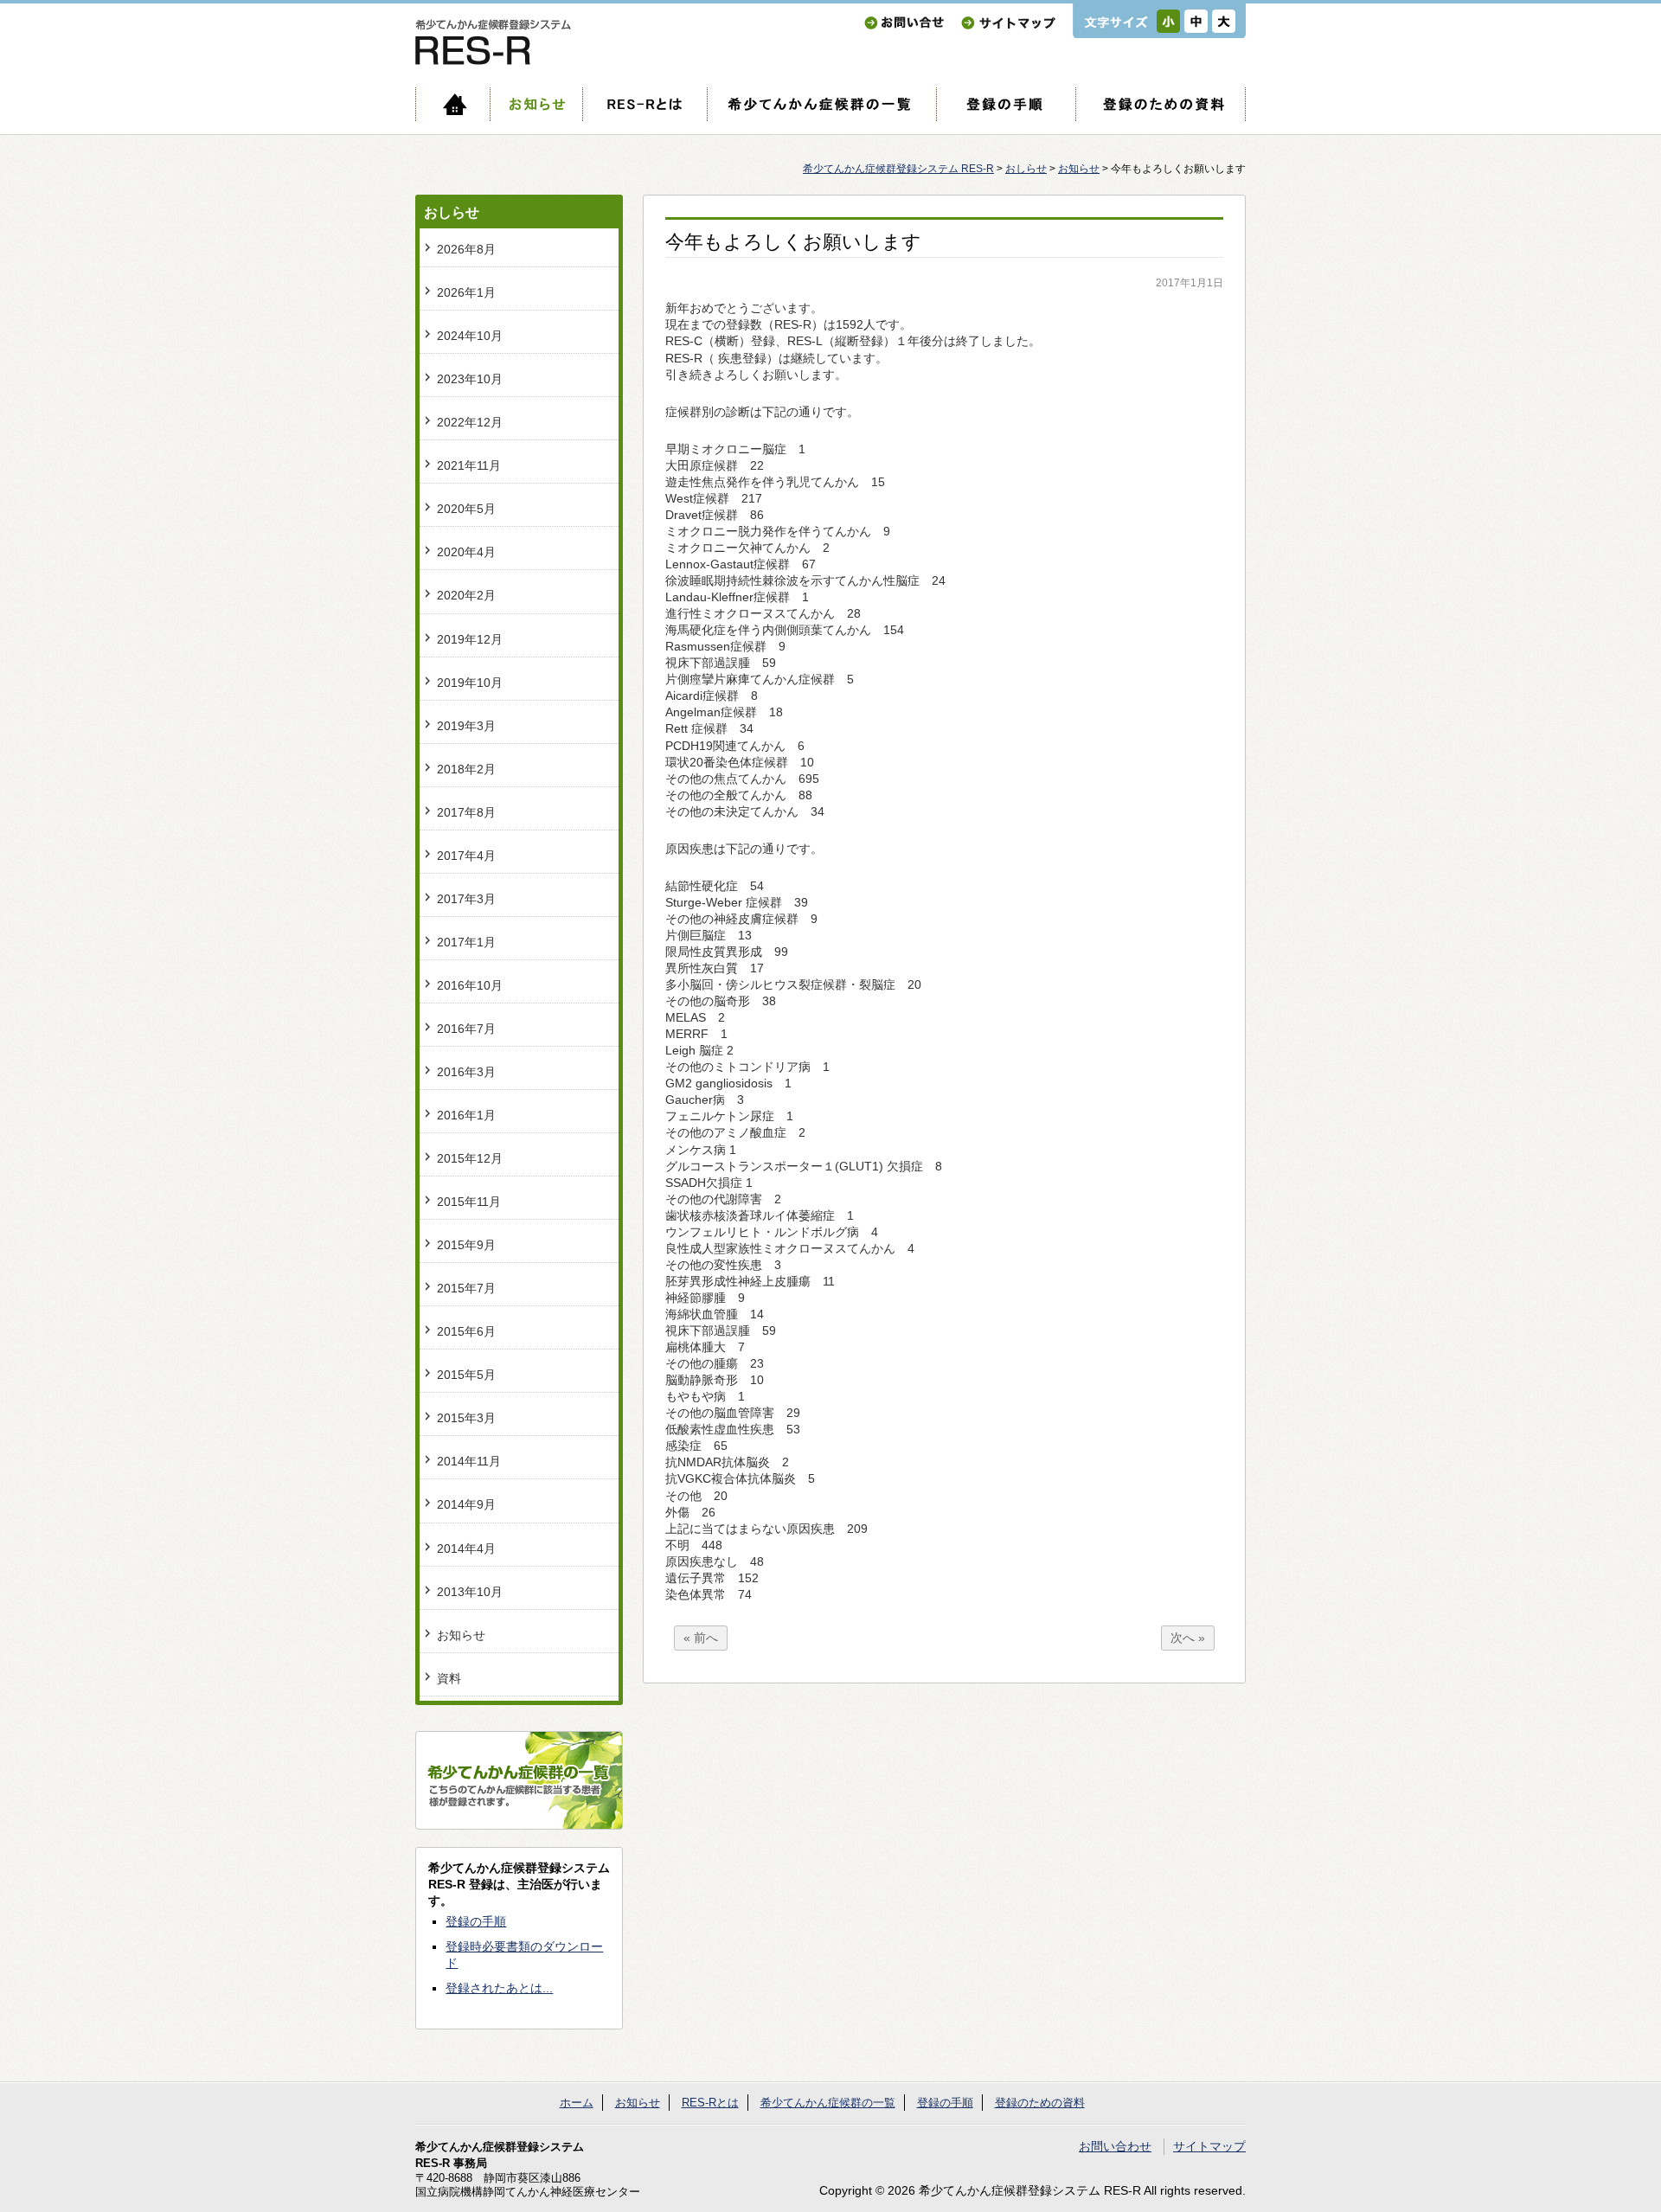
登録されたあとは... (499, 1988)
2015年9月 (466, 1245)
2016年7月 (466, 1029)
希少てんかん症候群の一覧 (821, 104)
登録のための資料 (1161, 104)
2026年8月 (466, 250)
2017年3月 (466, 899)
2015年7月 (466, 1289)
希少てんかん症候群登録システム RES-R (898, 169)
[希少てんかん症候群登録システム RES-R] (493, 62)
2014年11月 (469, 1462)
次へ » (1188, 1638)
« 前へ (701, 1638)
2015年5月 (466, 1375)
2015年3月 (466, 1418)
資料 (449, 1679)
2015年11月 (469, 1202)
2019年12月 (470, 640)
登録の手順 (1006, 104)
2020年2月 (466, 596)
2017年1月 (466, 943)
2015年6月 (466, 1332)
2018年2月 (466, 769)
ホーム (452, 104)
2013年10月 (470, 1592)
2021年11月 (469, 466)
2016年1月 (466, 1116)
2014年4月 (466, 1549)
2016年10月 (470, 986)
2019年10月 (470, 683)
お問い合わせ (904, 23)
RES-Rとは (645, 104)
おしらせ (1026, 169)
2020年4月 (466, 552)
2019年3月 (466, 726)
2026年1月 (466, 293)
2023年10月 (470, 379)
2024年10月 (470, 336)
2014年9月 (466, 1505)
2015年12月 (470, 1159)
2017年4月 (466, 856)
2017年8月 (466, 813)
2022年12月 (470, 423)
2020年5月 (466, 509)
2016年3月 (466, 1072)
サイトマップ (1008, 23)
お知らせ (536, 104)
